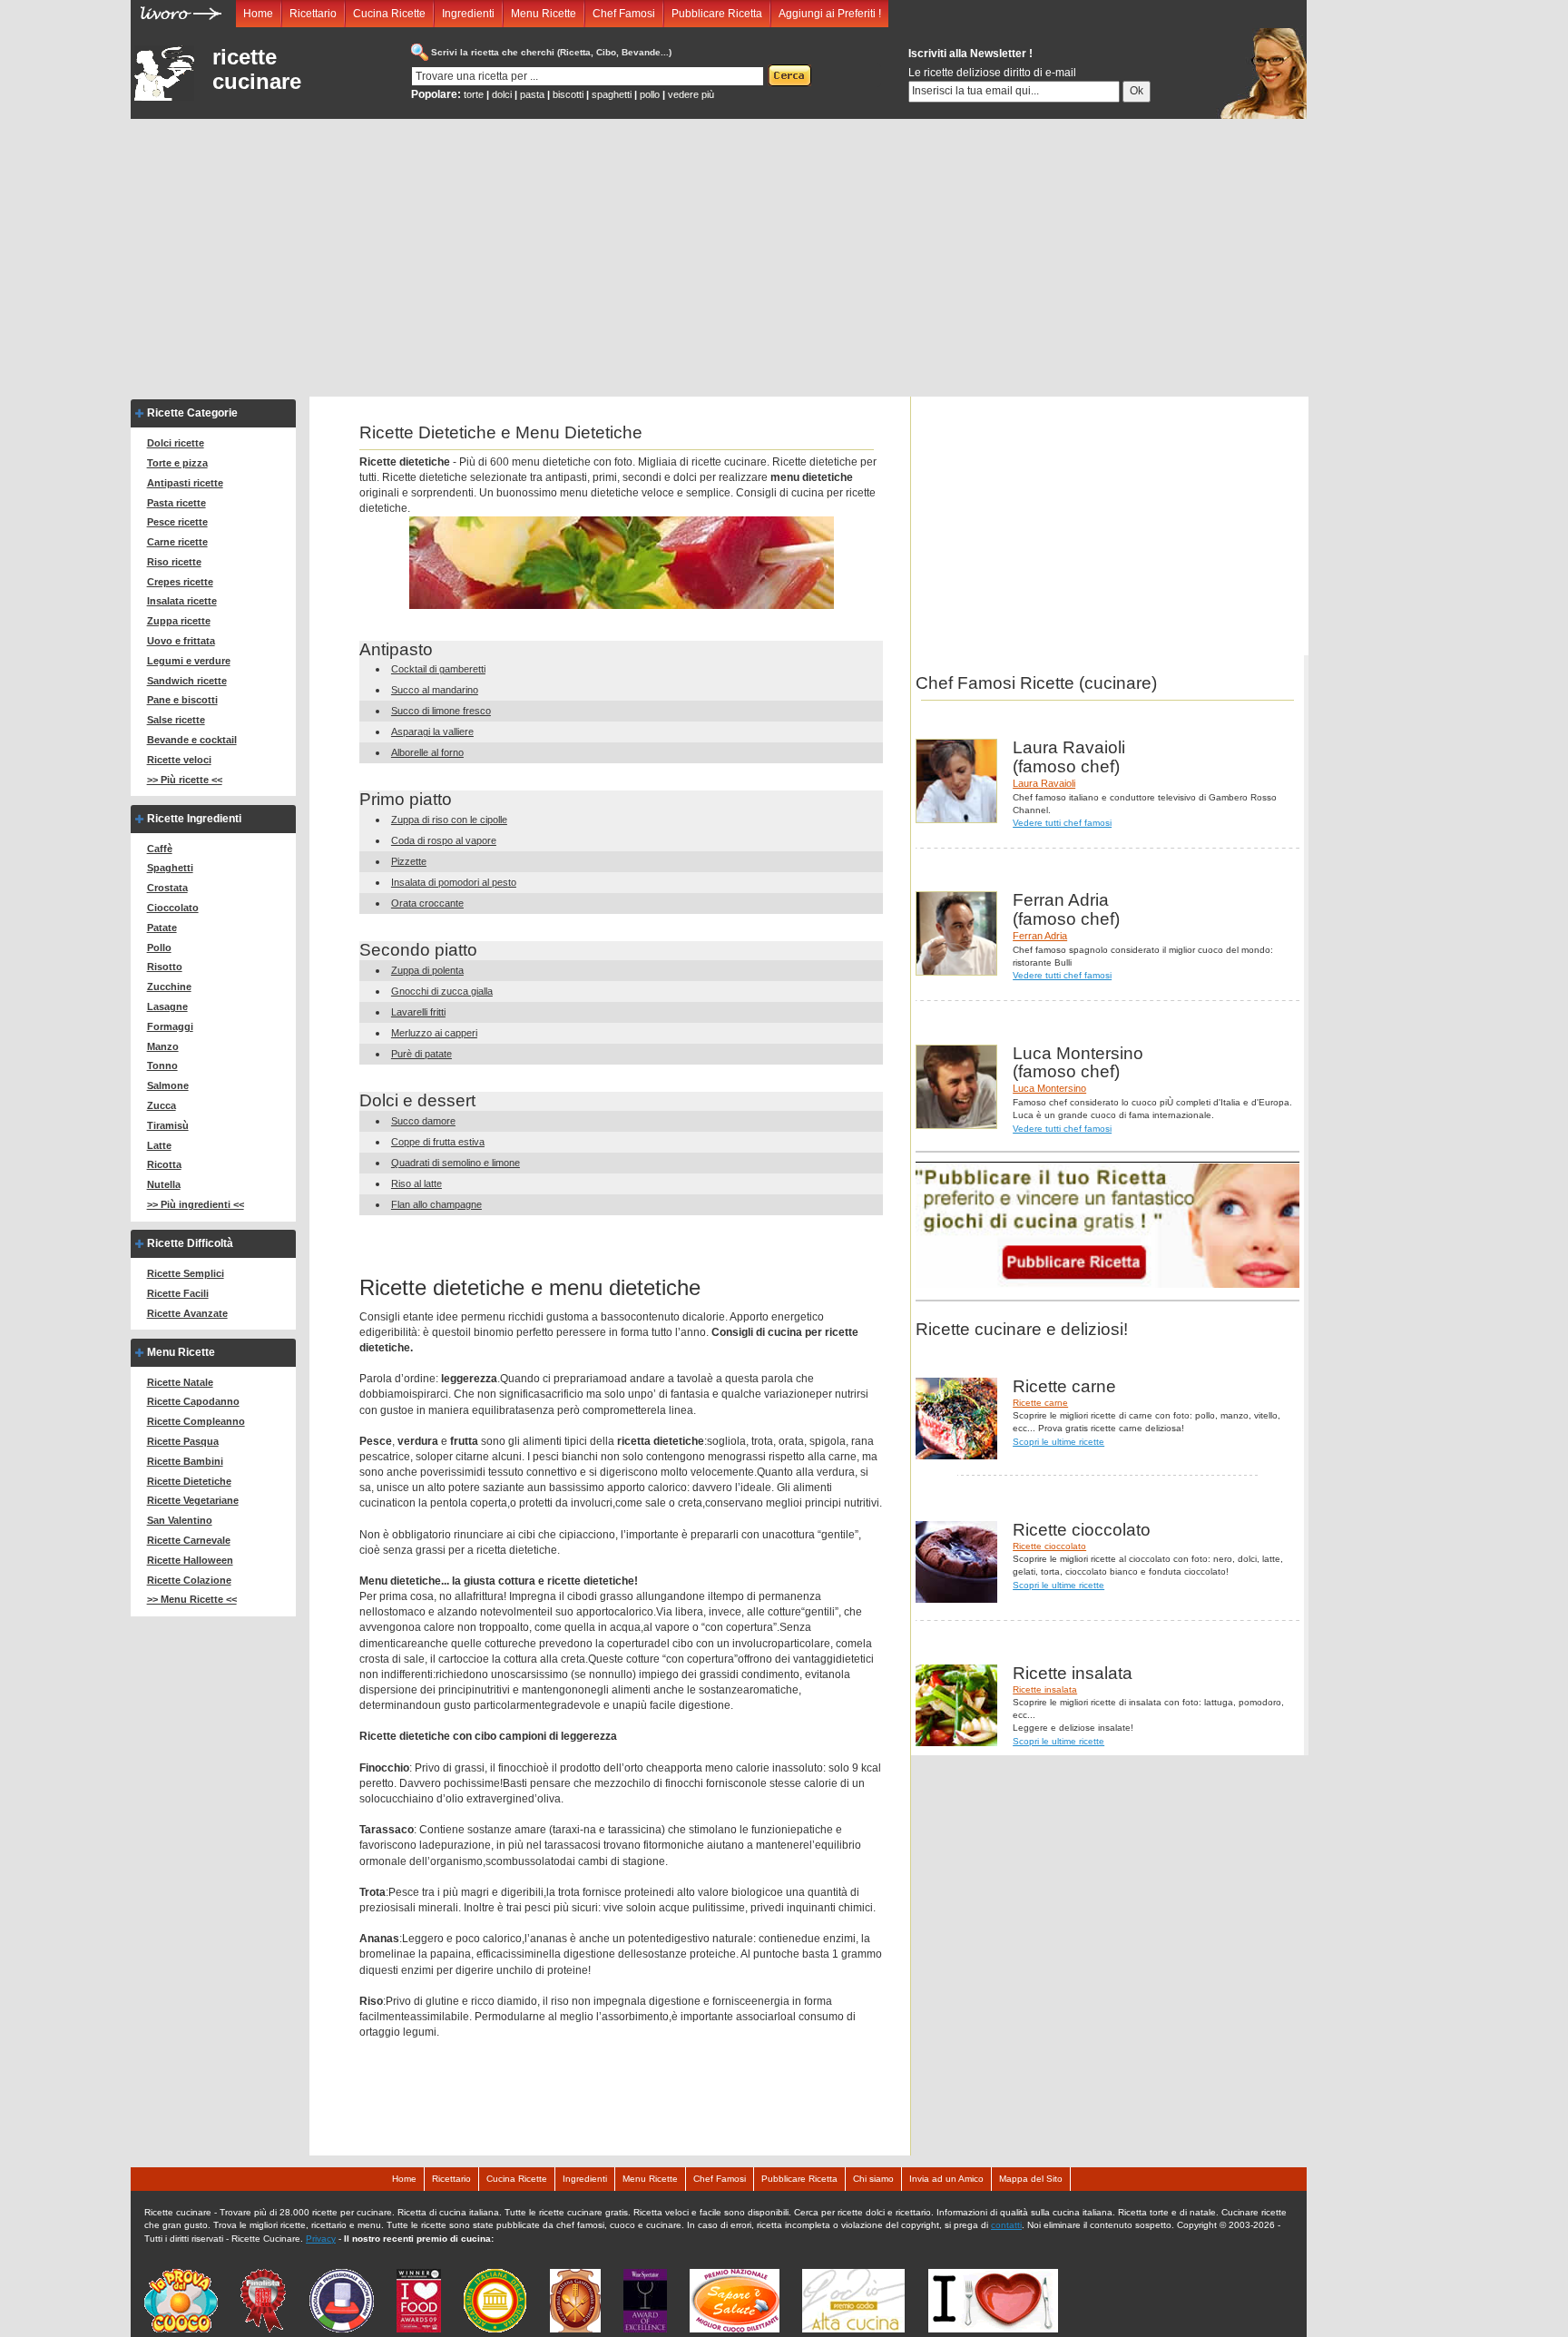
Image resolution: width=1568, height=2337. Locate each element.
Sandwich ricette (187, 681)
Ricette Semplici (186, 1273)
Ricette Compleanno (196, 1421)
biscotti (568, 94)
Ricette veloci (179, 760)
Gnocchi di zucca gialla (442, 991)
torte (474, 94)
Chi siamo (873, 2179)
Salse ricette (176, 720)
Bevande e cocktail (192, 740)
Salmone (168, 1085)
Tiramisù (168, 1125)
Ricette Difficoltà (190, 1243)
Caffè (160, 849)
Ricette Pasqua (183, 1441)
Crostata (167, 888)
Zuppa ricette (179, 621)
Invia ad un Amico (946, 2179)
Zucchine (169, 987)
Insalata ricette (182, 601)
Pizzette (409, 861)
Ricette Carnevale (189, 1540)
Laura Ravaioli (1044, 783)
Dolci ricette (176, 443)
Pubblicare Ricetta (717, 14)
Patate (162, 928)
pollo (650, 94)
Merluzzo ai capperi (434, 1033)
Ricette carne (1040, 1403)
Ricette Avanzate (187, 1313)
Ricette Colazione (189, 1580)
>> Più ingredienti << (196, 1204)
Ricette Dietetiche (189, 1481)
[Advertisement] (719, 255)
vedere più (691, 94)
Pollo (159, 948)
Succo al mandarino (435, 690)
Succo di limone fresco (441, 711)
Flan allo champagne (436, 1204)
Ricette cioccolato (1049, 1546)
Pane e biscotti (182, 700)
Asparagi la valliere (432, 732)
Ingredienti (468, 14)
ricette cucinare (257, 69)
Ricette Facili (178, 1293)
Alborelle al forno (427, 752)
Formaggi (170, 1026)
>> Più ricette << (185, 780)
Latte (159, 1145)
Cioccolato (173, 908)
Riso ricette (174, 562)
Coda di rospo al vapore (444, 840)
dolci (502, 94)
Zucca (162, 1105)
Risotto (165, 967)
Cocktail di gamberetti (438, 669)
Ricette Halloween (190, 1560)
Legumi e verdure (189, 661)
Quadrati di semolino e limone (456, 1163)
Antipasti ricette (185, 483)
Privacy (321, 2239)
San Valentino (180, 1520)
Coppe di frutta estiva (438, 1142)
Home (258, 14)
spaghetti (612, 94)
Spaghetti (170, 868)
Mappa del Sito (1031, 2179)
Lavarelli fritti (418, 1012)
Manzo (163, 1046)
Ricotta (164, 1164)
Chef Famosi (624, 14)
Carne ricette (177, 542)
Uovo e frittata (181, 641)
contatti (1006, 2225)
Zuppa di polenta (427, 970)
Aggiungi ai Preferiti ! (830, 14)
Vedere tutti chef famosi (1062, 823)
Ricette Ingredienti (194, 819)
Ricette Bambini (185, 1461)
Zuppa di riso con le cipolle (449, 820)
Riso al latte (416, 1183)
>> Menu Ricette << (192, 1599)
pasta (532, 94)
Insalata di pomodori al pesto (454, 882)
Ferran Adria (1040, 936)
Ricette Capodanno (193, 1401)
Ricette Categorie (192, 413)
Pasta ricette (176, 503)
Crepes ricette (180, 582)
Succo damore (423, 1121)
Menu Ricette (544, 14)
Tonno (162, 1065)
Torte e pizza (177, 463)
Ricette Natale (180, 1382)
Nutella (164, 1184)
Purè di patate (421, 1054)
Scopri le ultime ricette (1058, 1442)
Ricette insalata (1045, 1689)
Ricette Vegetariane (193, 1500)
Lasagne (167, 1006)
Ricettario (313, 14)
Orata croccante (427, 903)
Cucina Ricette (389, 14)
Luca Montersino (1049, 1088)
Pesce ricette (177, 522)
